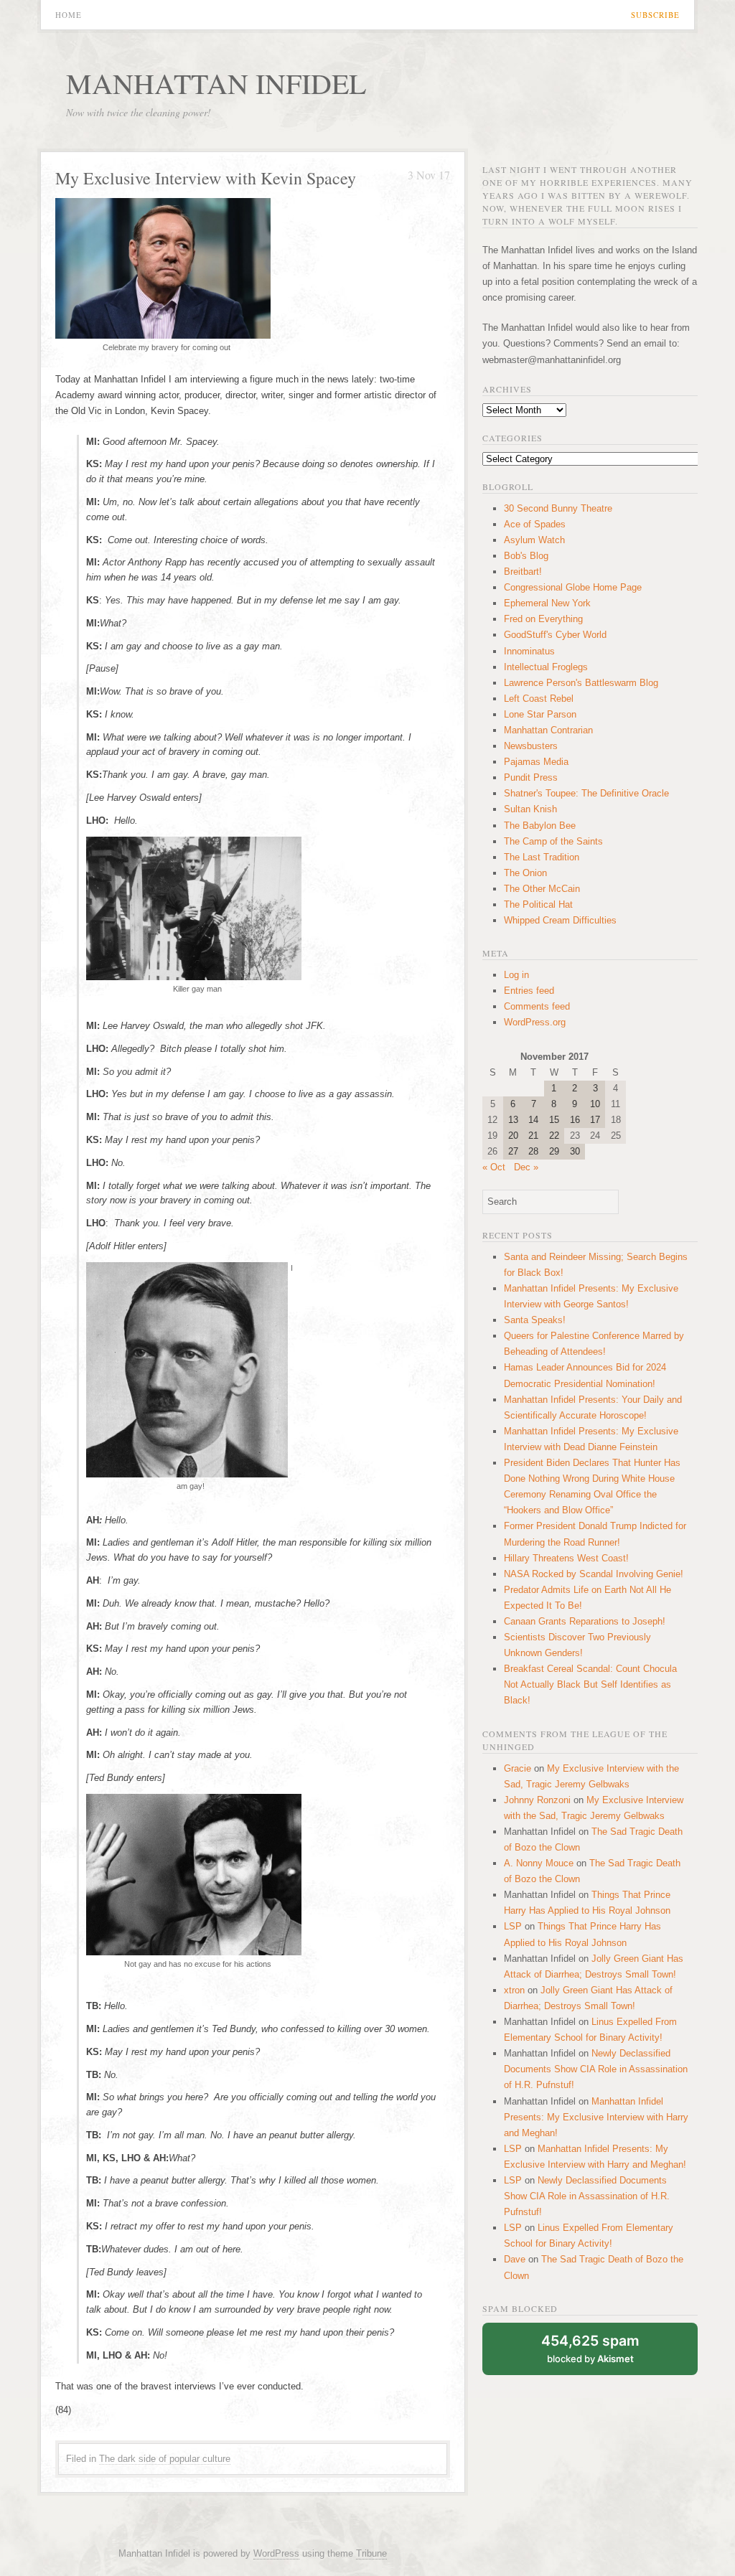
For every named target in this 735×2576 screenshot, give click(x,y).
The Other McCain (542, 889)
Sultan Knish (530, 809)
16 (575, 1120)
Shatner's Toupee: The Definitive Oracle (586, 793)
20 (513, 1136)
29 (554, 1151)
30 (575, 1151)
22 (554, 1136)
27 (513, 1151)
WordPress (276, 2553)
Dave (515, 2259)
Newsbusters (531, 746)
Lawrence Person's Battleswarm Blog (581, 683)
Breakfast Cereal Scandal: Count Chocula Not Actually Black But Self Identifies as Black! (590, 1684)
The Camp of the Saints (553, 841)
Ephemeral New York (547, 603)
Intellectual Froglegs (546, 667)
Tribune (371, 2553)
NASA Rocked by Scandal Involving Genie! (594, 1574)
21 (533, 1136)
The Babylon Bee (540, 826)
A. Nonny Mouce (539, 1863)
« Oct (494, 1167)
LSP (513, 1926)
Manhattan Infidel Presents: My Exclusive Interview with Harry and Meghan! (596, 2117)
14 (533, 1120)
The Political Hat (538, 904)
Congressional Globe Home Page (573, 587)
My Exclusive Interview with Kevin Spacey (206, 178)
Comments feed (537, 1006)
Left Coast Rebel (539, 699)
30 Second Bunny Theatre (558, 508)
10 (595, 1104)
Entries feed (529, 991)
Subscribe (655, 15)
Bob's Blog (526, 556)
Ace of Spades (535, 524)
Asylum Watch (534, 540)
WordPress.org (535, 1022)
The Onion (525, 873)
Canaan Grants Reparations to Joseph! (585, 1621)
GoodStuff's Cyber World (555, 635)
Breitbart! (523, 572)
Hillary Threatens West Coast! (566, 1558)
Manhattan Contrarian (548, 730)
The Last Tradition (542, 857)
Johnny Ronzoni (537, 1800)
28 (533, 1151)
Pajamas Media (536, 762)
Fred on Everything (543, 619)
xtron (514, 1990)
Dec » (526, 1167)
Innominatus (529, 651)
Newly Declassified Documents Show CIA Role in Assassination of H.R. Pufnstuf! (596, 2069)
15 (554, 1120)
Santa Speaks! (535, 1320)
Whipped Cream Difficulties (560, 920)
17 (595, 1120)
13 (513, 1120)
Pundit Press (531, 777)
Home (69, 15)
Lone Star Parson (540, 714)
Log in (516, 975)
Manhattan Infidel (216, 83)
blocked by (590, 2348)
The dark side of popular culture (165, 2459)
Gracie (518, 1768)
